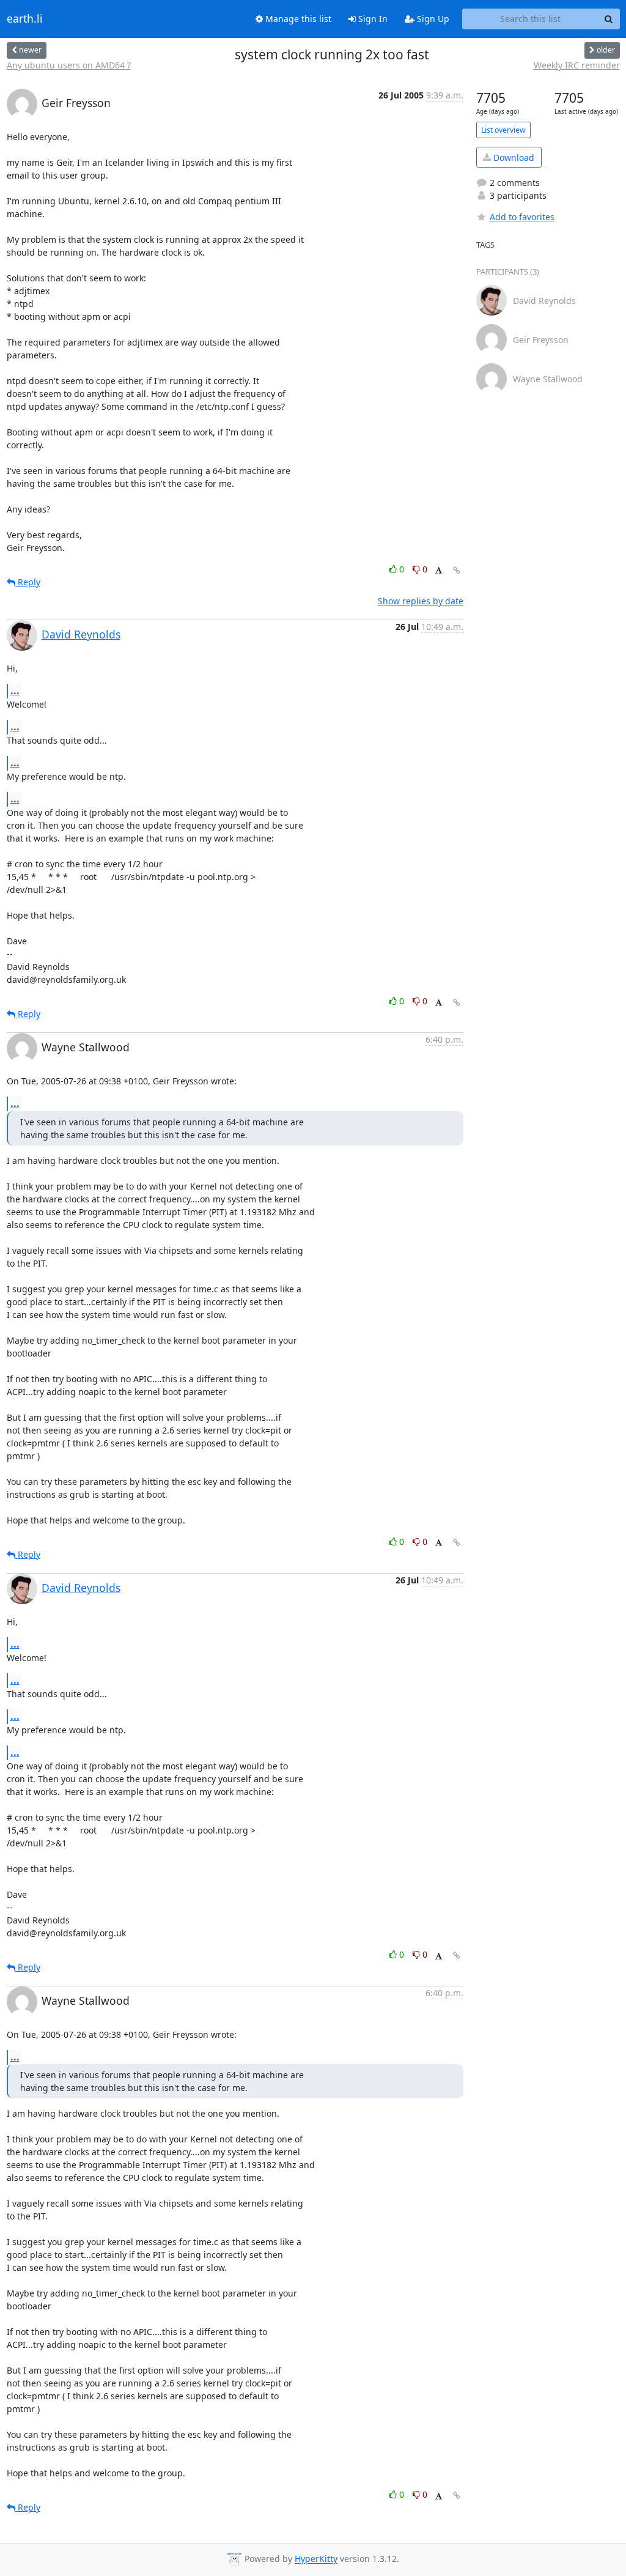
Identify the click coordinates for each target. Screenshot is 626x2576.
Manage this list (297, 19)
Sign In (372, 19)
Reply (28, 582)
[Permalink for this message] (457, 570)
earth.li (25, 19)
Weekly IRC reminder (577, 65)
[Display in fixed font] (439, 571)
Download (513, 157)
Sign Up (432, 19)
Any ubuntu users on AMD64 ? (69, 65)
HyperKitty (316, 2559)
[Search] (609, 19)
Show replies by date (421, 601)
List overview (503, 130)
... (15, 690)
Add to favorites (522, 217)
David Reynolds (81, 634)
